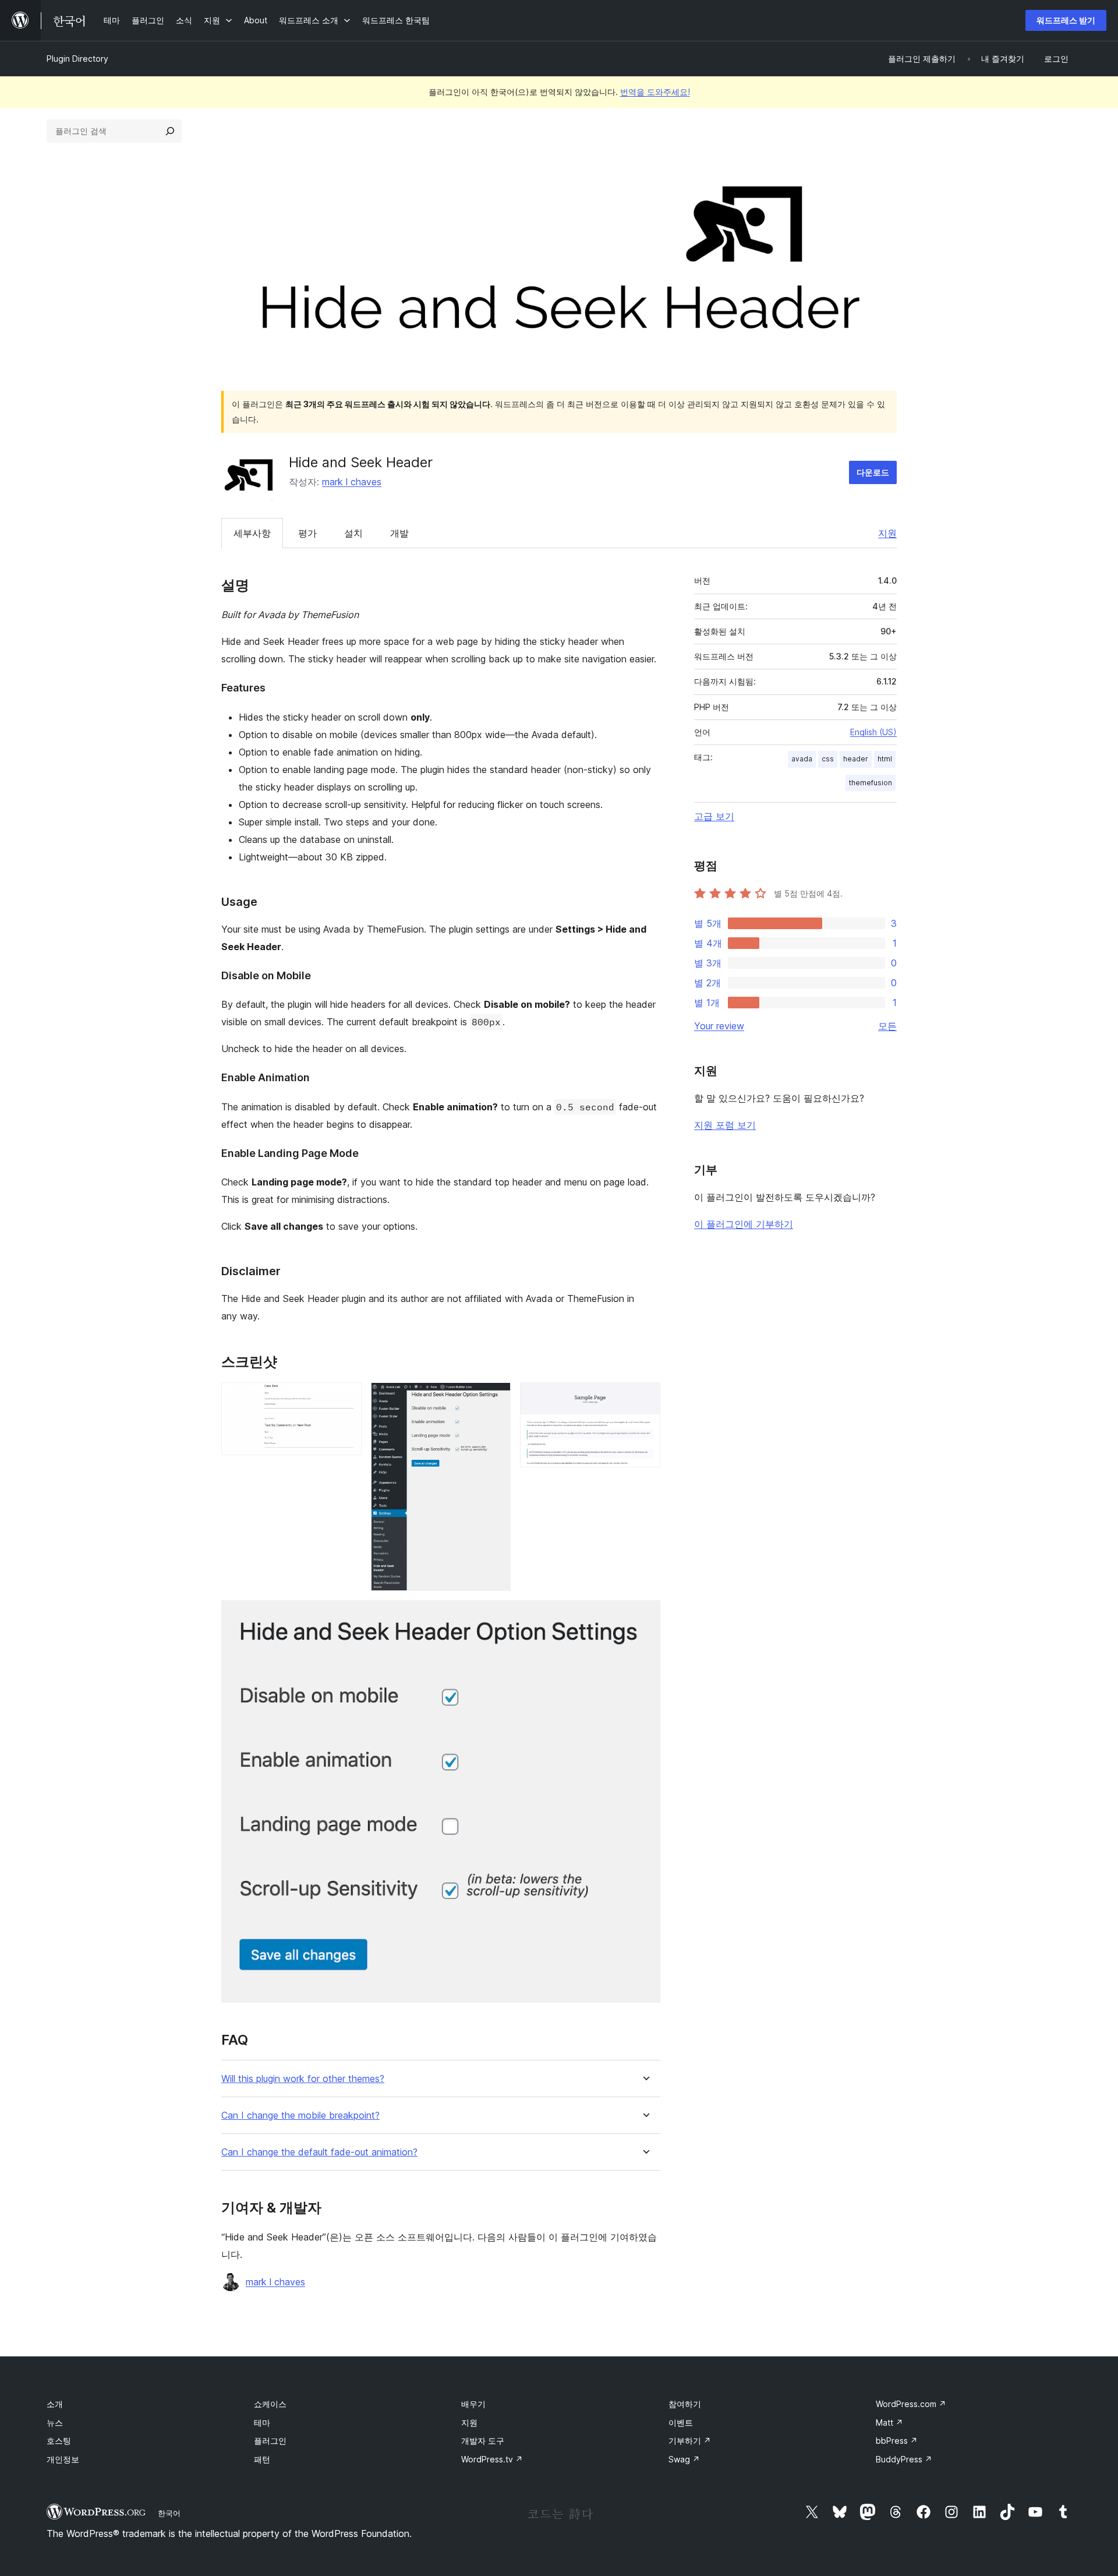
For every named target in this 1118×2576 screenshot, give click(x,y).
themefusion (871, 783)
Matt (889, 2423)
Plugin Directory (77, 59)
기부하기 (690, 2441)
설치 (353, 533)
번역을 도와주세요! (655, 92)
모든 (887, 1026)
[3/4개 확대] (645, 1398)
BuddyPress (904, 2459)
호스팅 (59, 2441)
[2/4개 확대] (495, 1398)
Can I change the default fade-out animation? (319, 2152)
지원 (887, 533)
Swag (684, 2459)
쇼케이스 (270, 2404)
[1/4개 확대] (346, 1398)
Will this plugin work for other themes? (303, 2079)
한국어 (169, 2513)
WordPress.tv (492, 2459)
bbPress (897, 2441)
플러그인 (270, 2441)
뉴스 (55, 2423)
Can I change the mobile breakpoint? (300, 2116)
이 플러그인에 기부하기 (744, 1224)
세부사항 (252, 533)
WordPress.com (911, 2404)
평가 (307, 533)
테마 (262, 2423)
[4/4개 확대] (645, 1616)
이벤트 (681, 2423)
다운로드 (873, 472)
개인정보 (63, 2459)
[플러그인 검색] (170, 131)
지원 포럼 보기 (725, 1125)
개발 (399, 533)
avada (802, 759)
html (885, 759)
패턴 (262, 2459)
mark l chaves (352, 482)
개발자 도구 (483, 2441)
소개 (55, 2404)
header (856, 759)
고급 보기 (714, 816)
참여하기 (685, 2404)
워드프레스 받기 (1066, 20)
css (828, 759)
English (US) (873, 732)
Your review (719, 1026)
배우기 (473, 2404)
